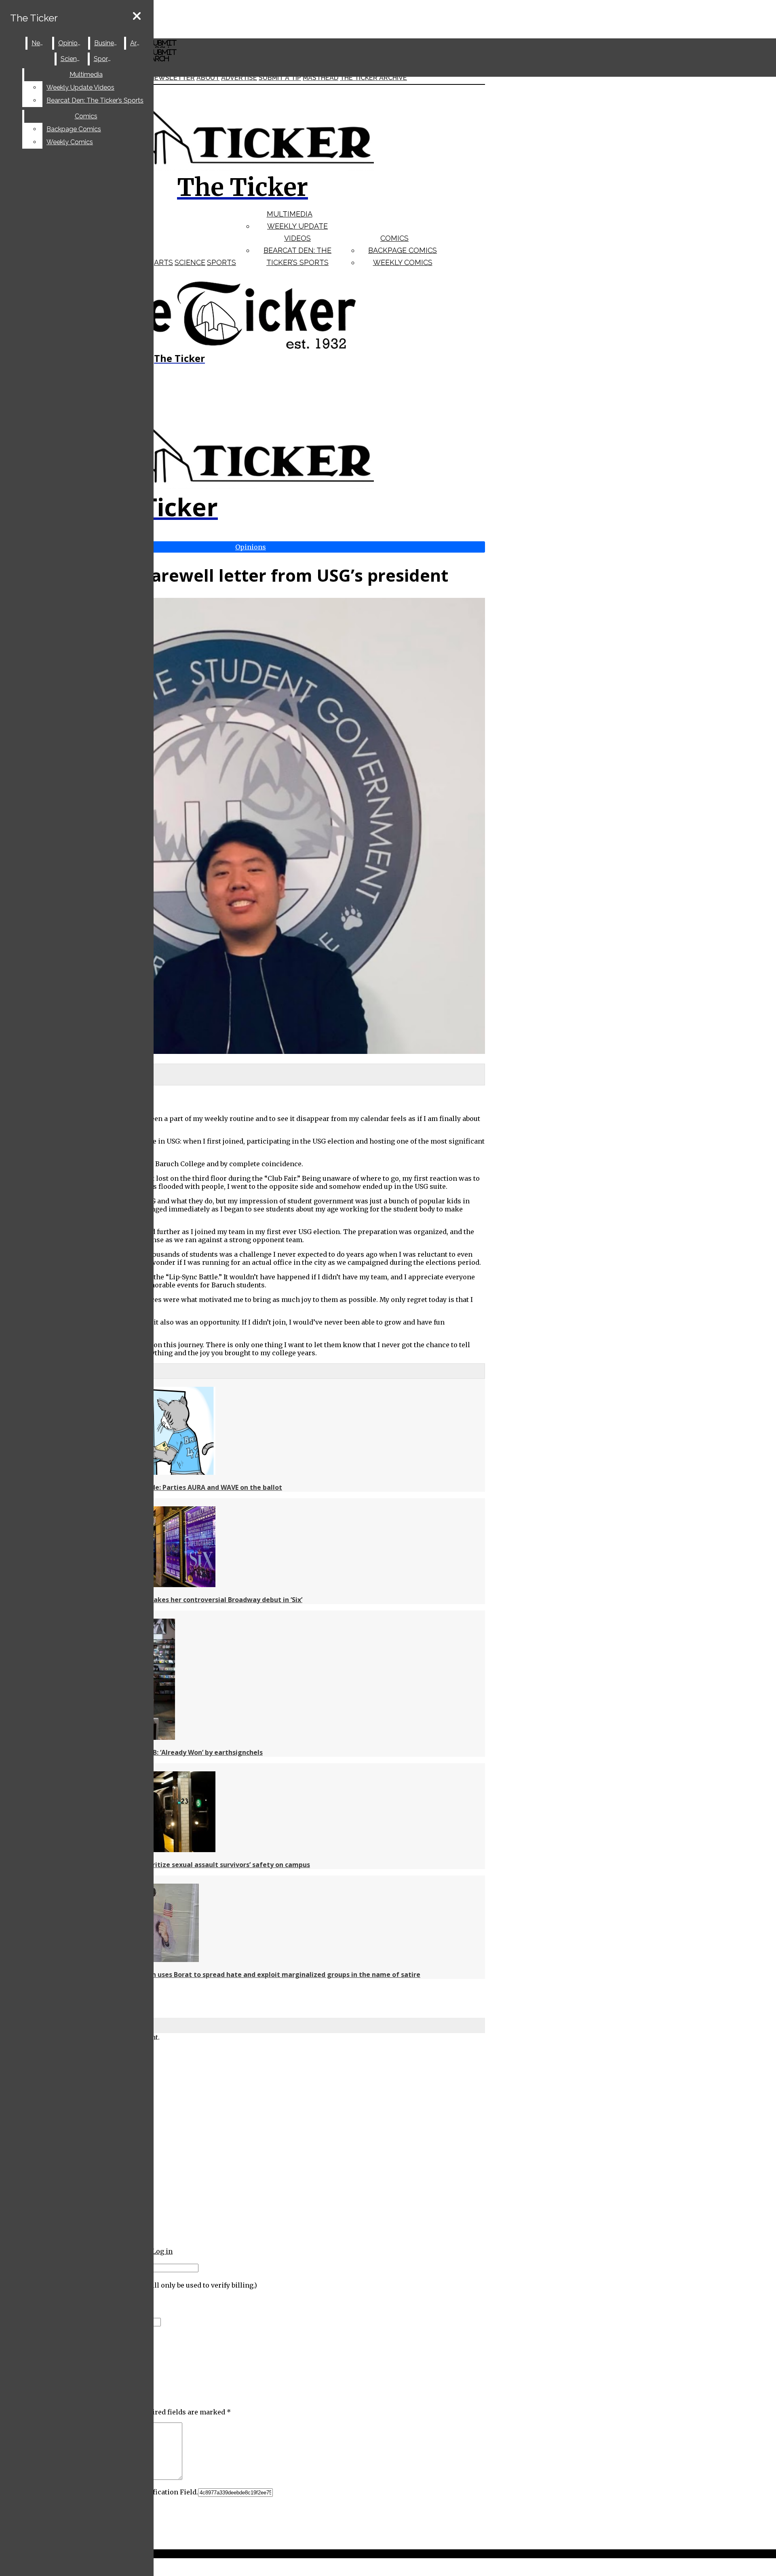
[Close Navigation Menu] (137, 16)
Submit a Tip (280, 78)
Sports (221, 262)
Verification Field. (169, 2492)
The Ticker (34, 18)
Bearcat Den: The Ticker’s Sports (95, 100)
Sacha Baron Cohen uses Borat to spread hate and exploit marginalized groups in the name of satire (257, 1975)
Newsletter (172, 78)
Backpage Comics (403, 250)
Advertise (239, 78)
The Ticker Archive (373, 78)
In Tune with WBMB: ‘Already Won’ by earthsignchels (178, 1752)
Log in (162, 2251)
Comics (394, 238)
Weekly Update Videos (80, 87)
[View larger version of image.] (242, 827)
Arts (163, 262)
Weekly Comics (403, 262)
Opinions (71, 43)
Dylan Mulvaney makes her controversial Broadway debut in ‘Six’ (198, 1600)
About (208, 78)
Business (107, 43)
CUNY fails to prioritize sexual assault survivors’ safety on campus (202, 1865)
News (40, 43)
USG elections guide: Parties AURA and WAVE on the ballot (188, 1487)
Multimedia (290, 214)
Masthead (321, 78)
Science (190, 262)
